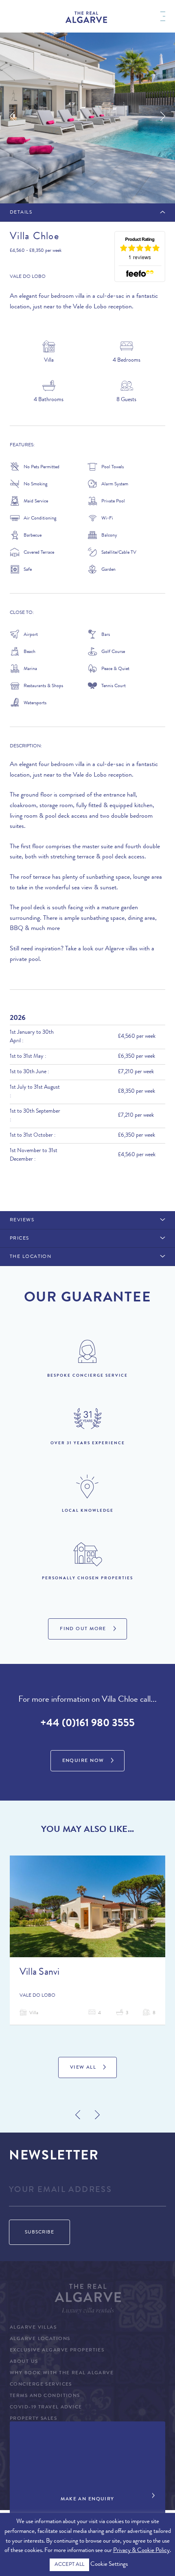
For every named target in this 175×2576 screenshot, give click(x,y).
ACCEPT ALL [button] (69, 2565)
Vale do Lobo (28, 277)
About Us (24, 2362)
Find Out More (83, 1629)
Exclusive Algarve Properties (57, 2351)
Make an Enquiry (87, 2500)
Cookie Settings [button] (109, 2565)
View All (83, 2068)
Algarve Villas (33, 2328)
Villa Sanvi (40, 1973)
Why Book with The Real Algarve (62, 2373)
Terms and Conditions (45, 2396)
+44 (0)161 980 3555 (87, 1724)
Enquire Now (83, 1761)
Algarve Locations (40, 2339)
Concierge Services (41, 2385)
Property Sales (33, 2419)
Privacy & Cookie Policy (141, 2551)
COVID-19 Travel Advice (46, 2408)
